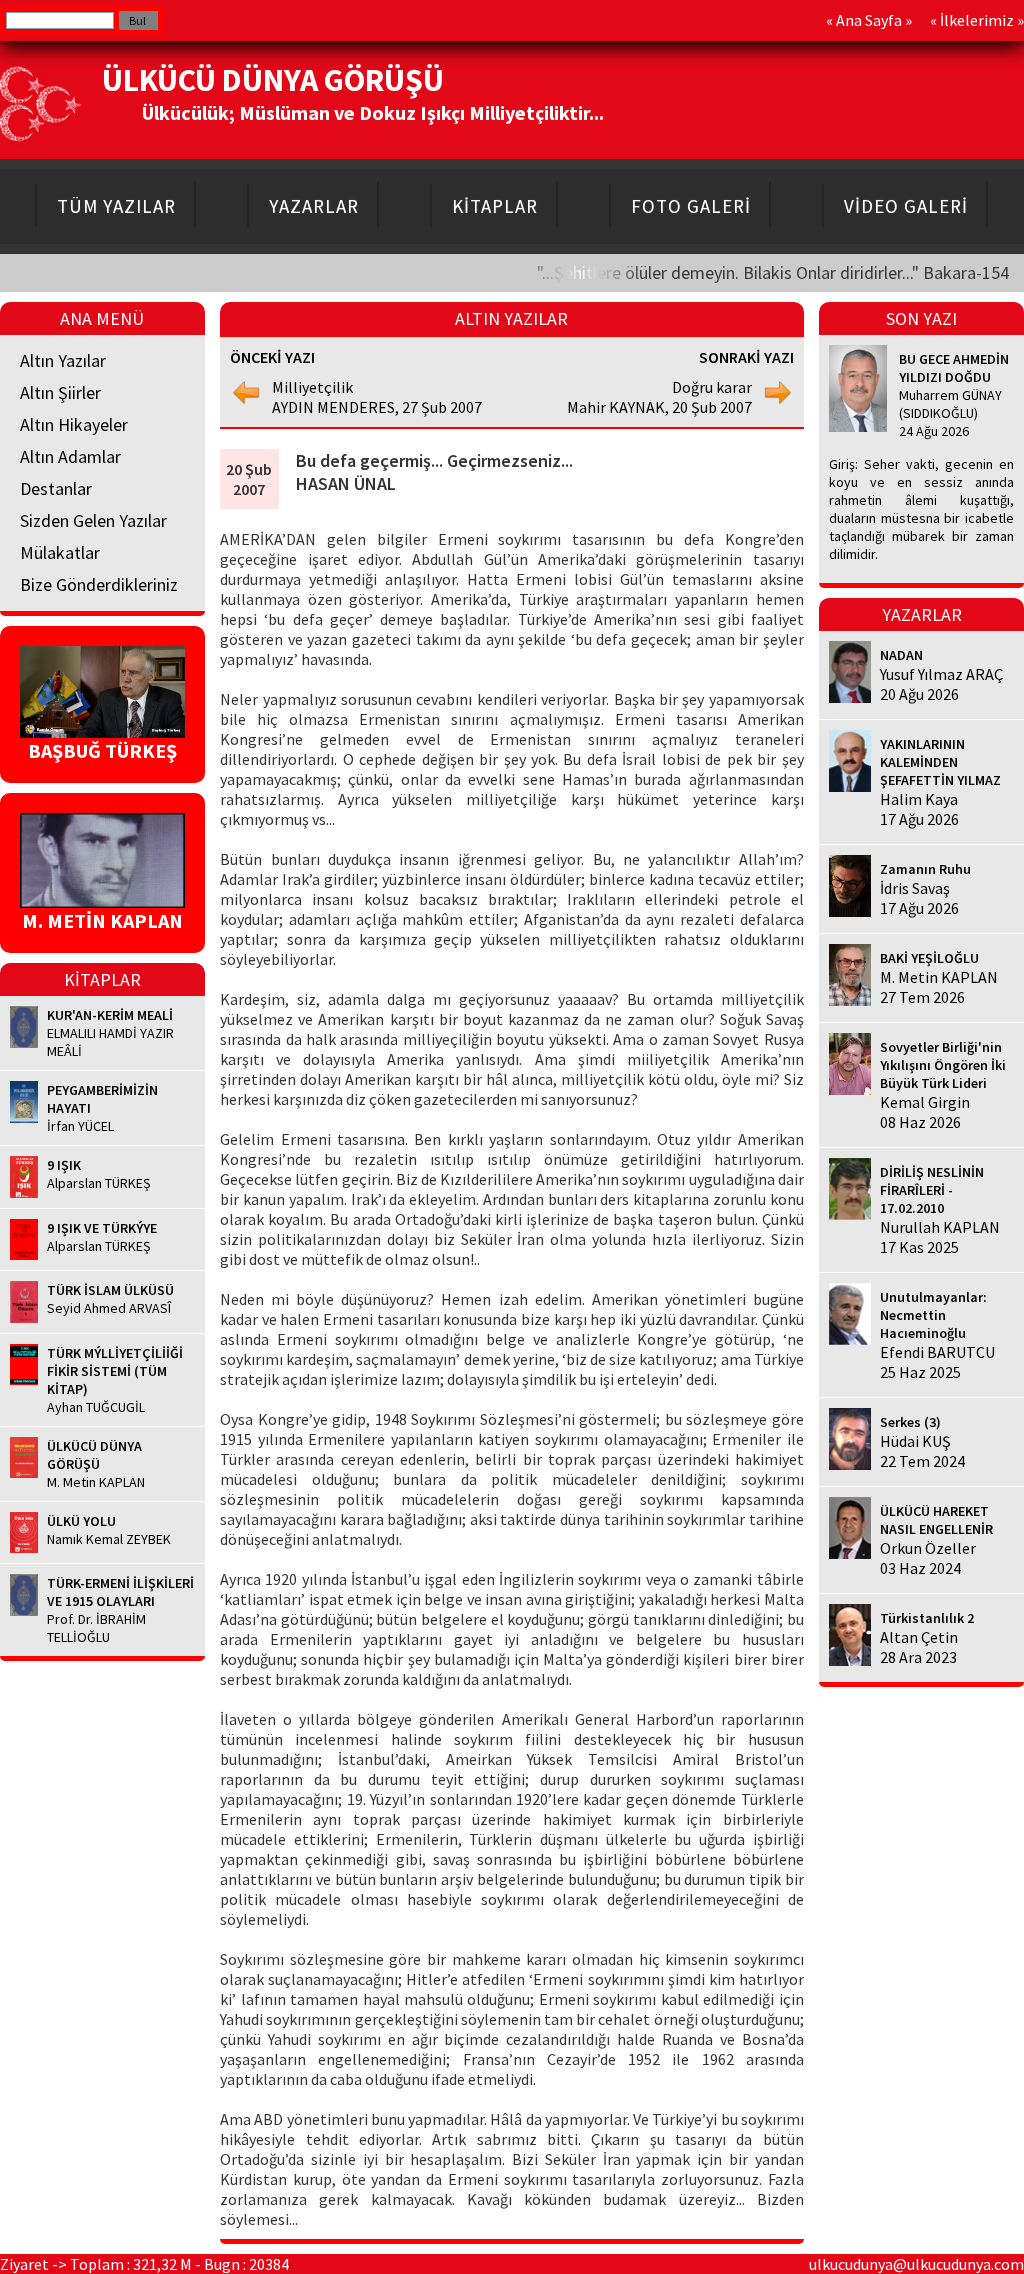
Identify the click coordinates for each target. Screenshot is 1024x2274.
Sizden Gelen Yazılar (93, 520)
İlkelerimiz (977, 20)
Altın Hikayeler (74, 424)
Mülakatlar (60, 552)
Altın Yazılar (63, 360)
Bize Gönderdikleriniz (99, 584)
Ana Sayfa (869, 20)
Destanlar (56, 488)
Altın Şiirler (60, 392)
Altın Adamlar (70, 456)
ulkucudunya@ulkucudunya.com (916, 2264)
